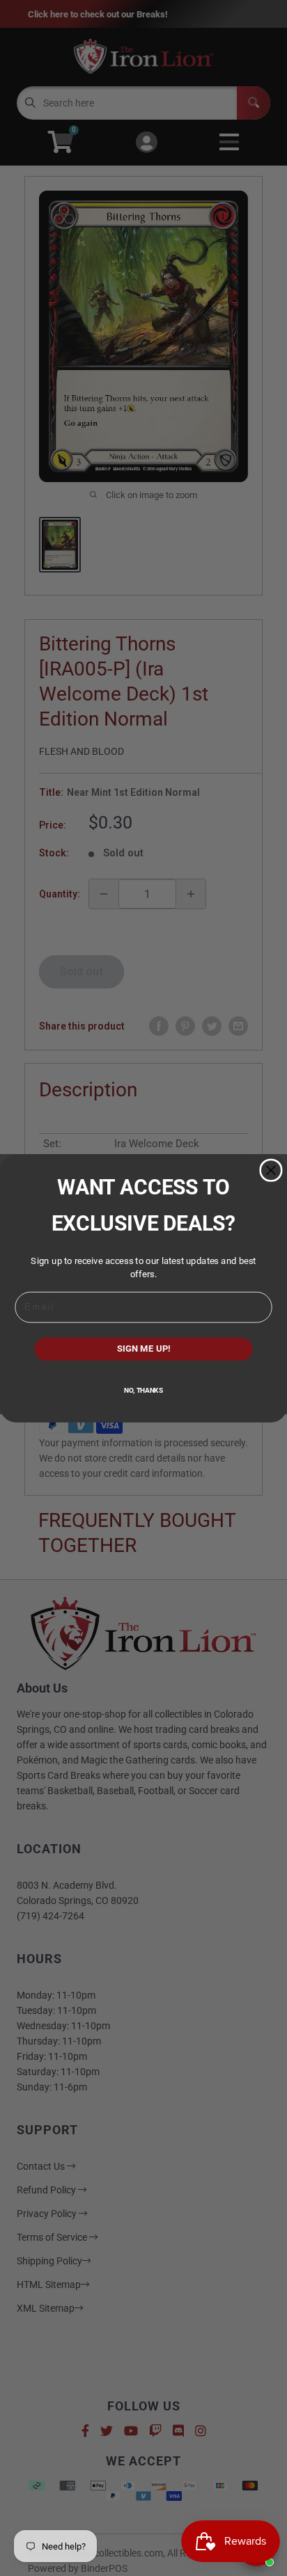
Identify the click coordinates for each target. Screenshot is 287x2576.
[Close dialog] (271, 1170)
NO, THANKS (143, 1390)
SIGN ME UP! (144, 1349)
